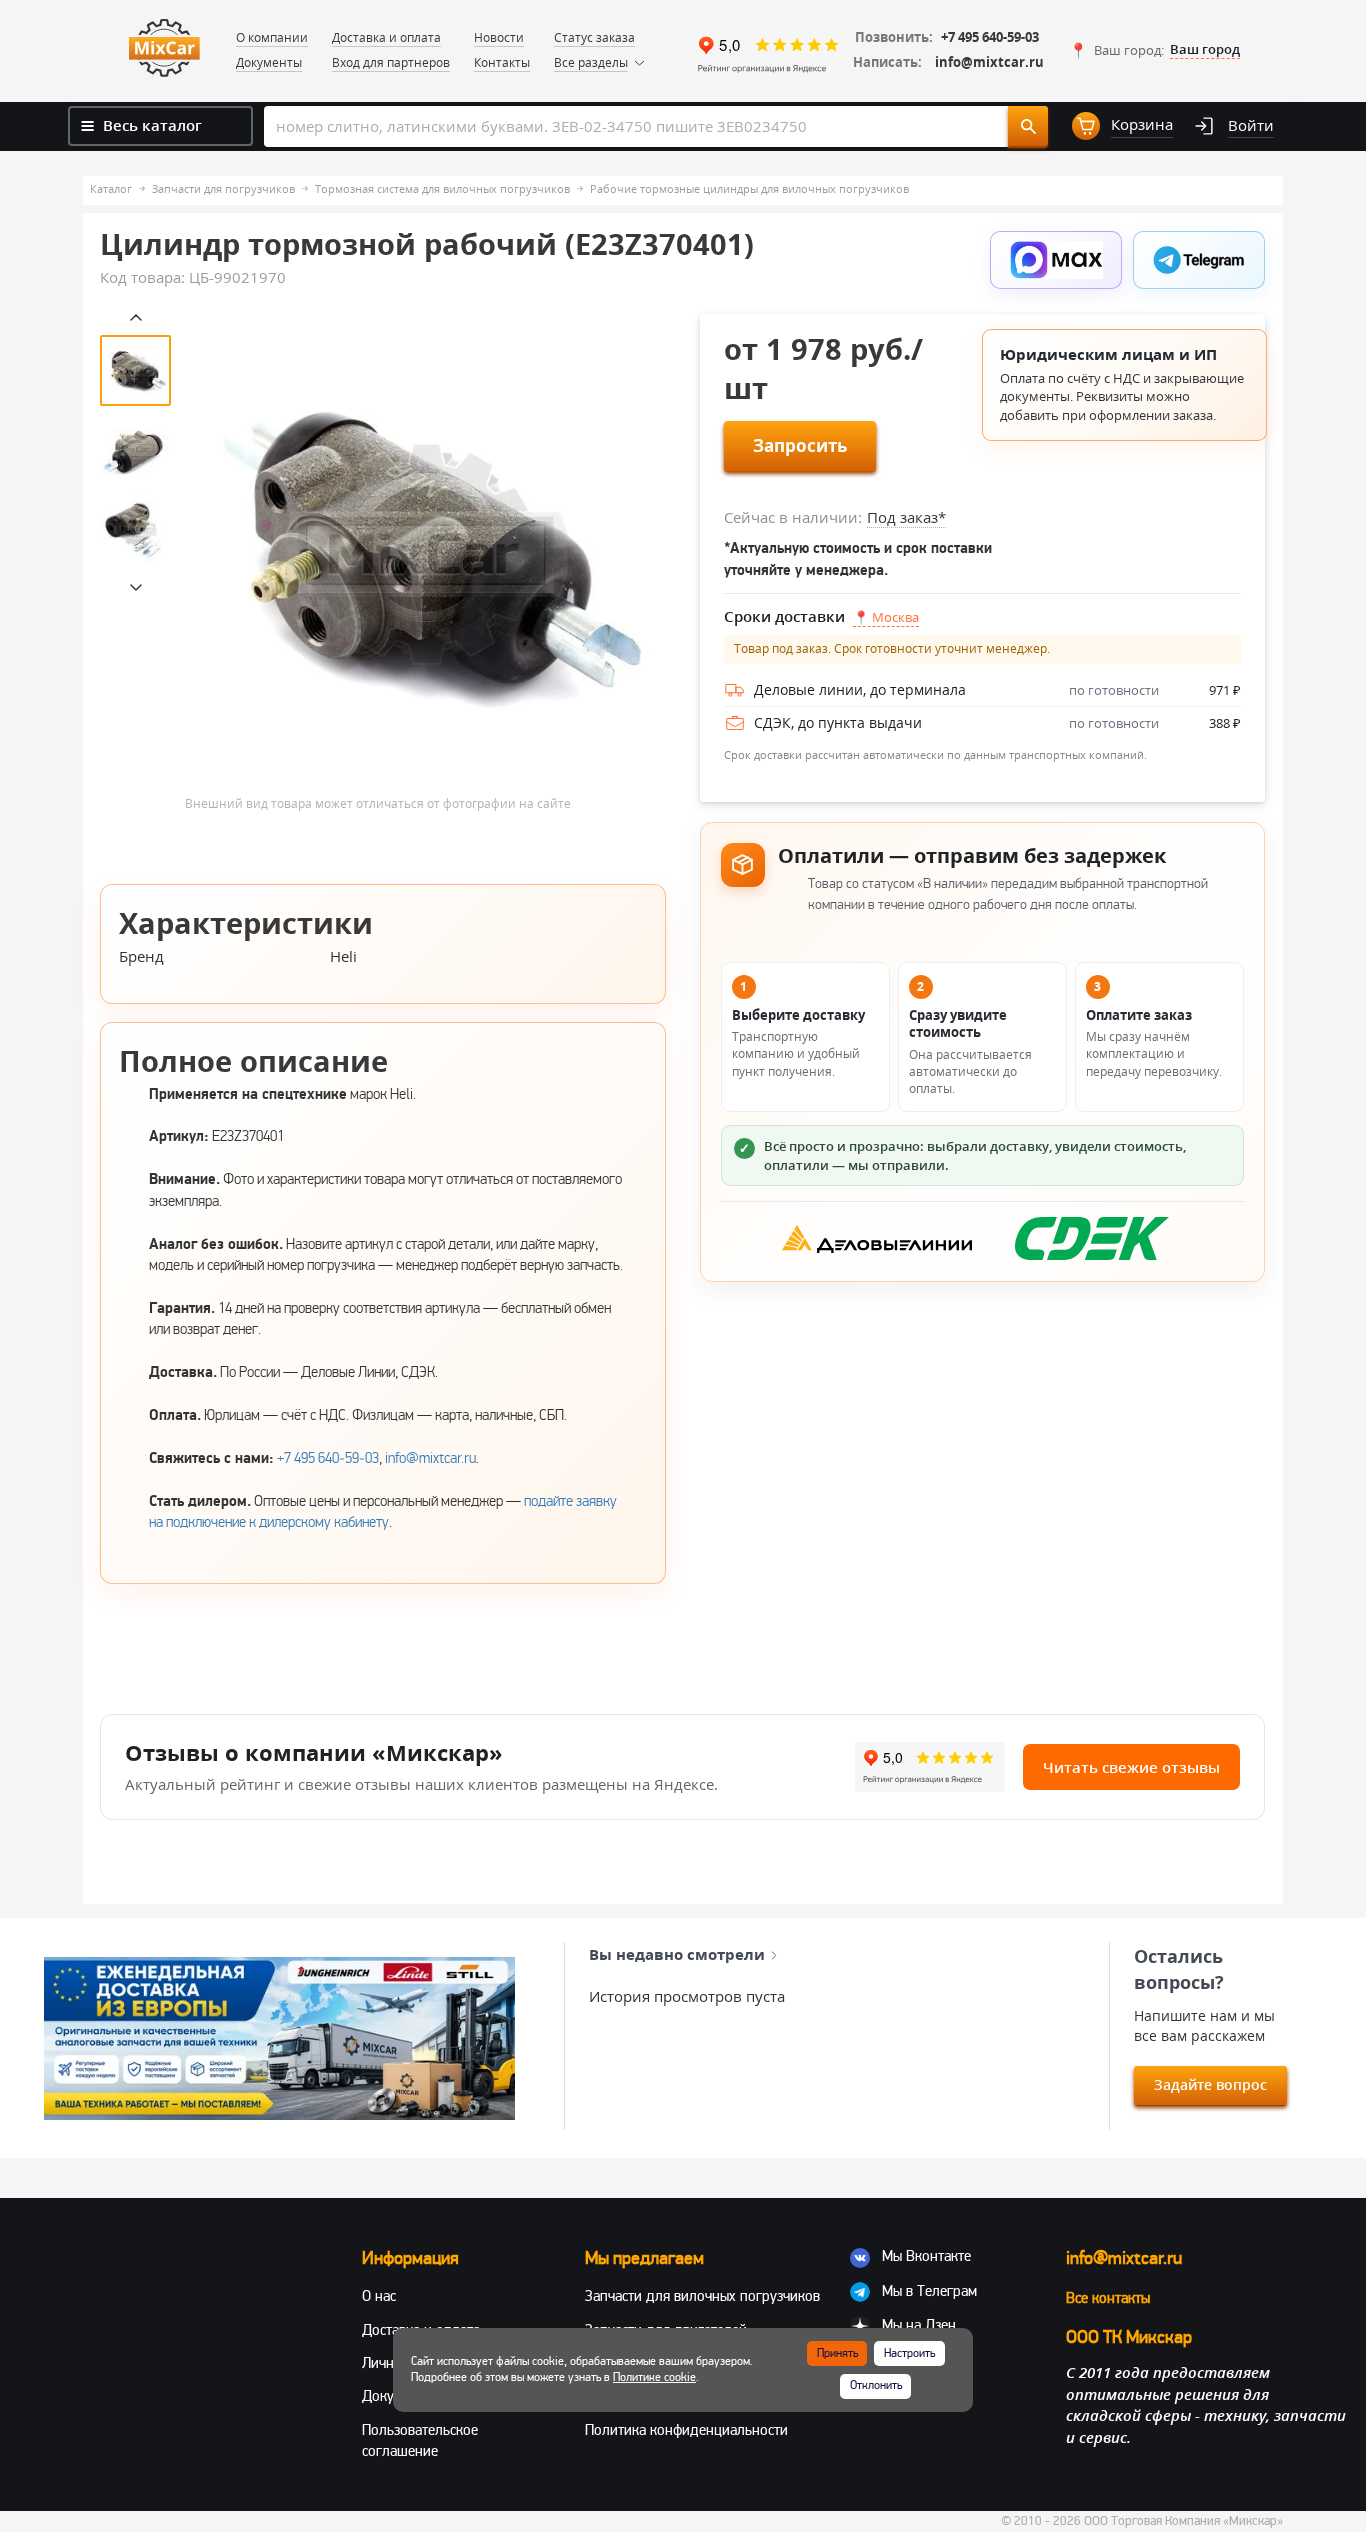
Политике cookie (654, 2377)
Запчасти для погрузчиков (223, 188)
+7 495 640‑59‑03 (328, 1458)
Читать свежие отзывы (1131, 1767)
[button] (1154, 50)
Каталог (111, 188)
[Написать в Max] (1056, 260)
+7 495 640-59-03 (990, 37)
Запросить (800, 445)
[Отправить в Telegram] (1199, 260)
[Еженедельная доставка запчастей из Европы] (279, 2038)
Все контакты (1108, 2298)
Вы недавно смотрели (677, 1954)
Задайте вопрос (1210, 2084)
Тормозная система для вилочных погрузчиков (442, 188)
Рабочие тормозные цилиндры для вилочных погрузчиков (749, 188)
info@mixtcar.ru (989, 62)
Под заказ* (906, 517)
